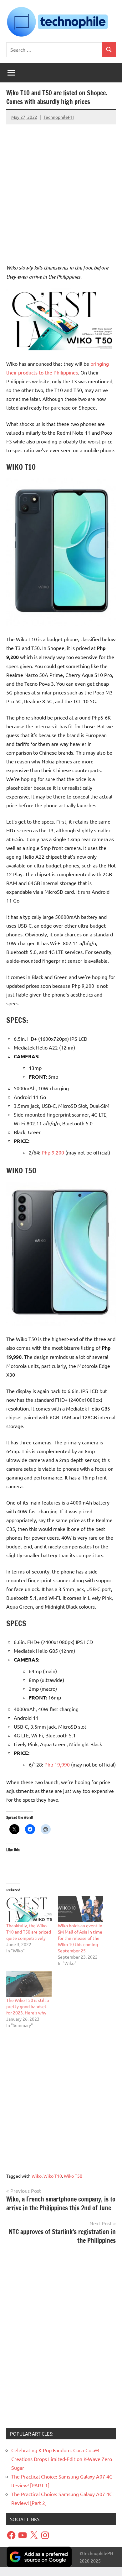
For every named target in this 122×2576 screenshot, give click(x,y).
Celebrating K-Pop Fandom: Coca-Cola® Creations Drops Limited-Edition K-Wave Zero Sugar (62, 2459)
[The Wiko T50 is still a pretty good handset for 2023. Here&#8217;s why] (29, 1984)
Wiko (37, 2176)
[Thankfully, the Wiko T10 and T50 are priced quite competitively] (29, 1909)
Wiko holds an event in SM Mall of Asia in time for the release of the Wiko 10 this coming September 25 (80, 1938)
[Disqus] (61, 2338)
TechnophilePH (59, 117)
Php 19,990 (57, 1764)
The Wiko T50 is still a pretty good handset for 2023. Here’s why (28, 2006)
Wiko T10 (53, 2176)
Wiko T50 (73, 2176)
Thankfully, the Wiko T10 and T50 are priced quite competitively (29, 1932)
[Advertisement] (61, 188)
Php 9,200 (53, 1152)
